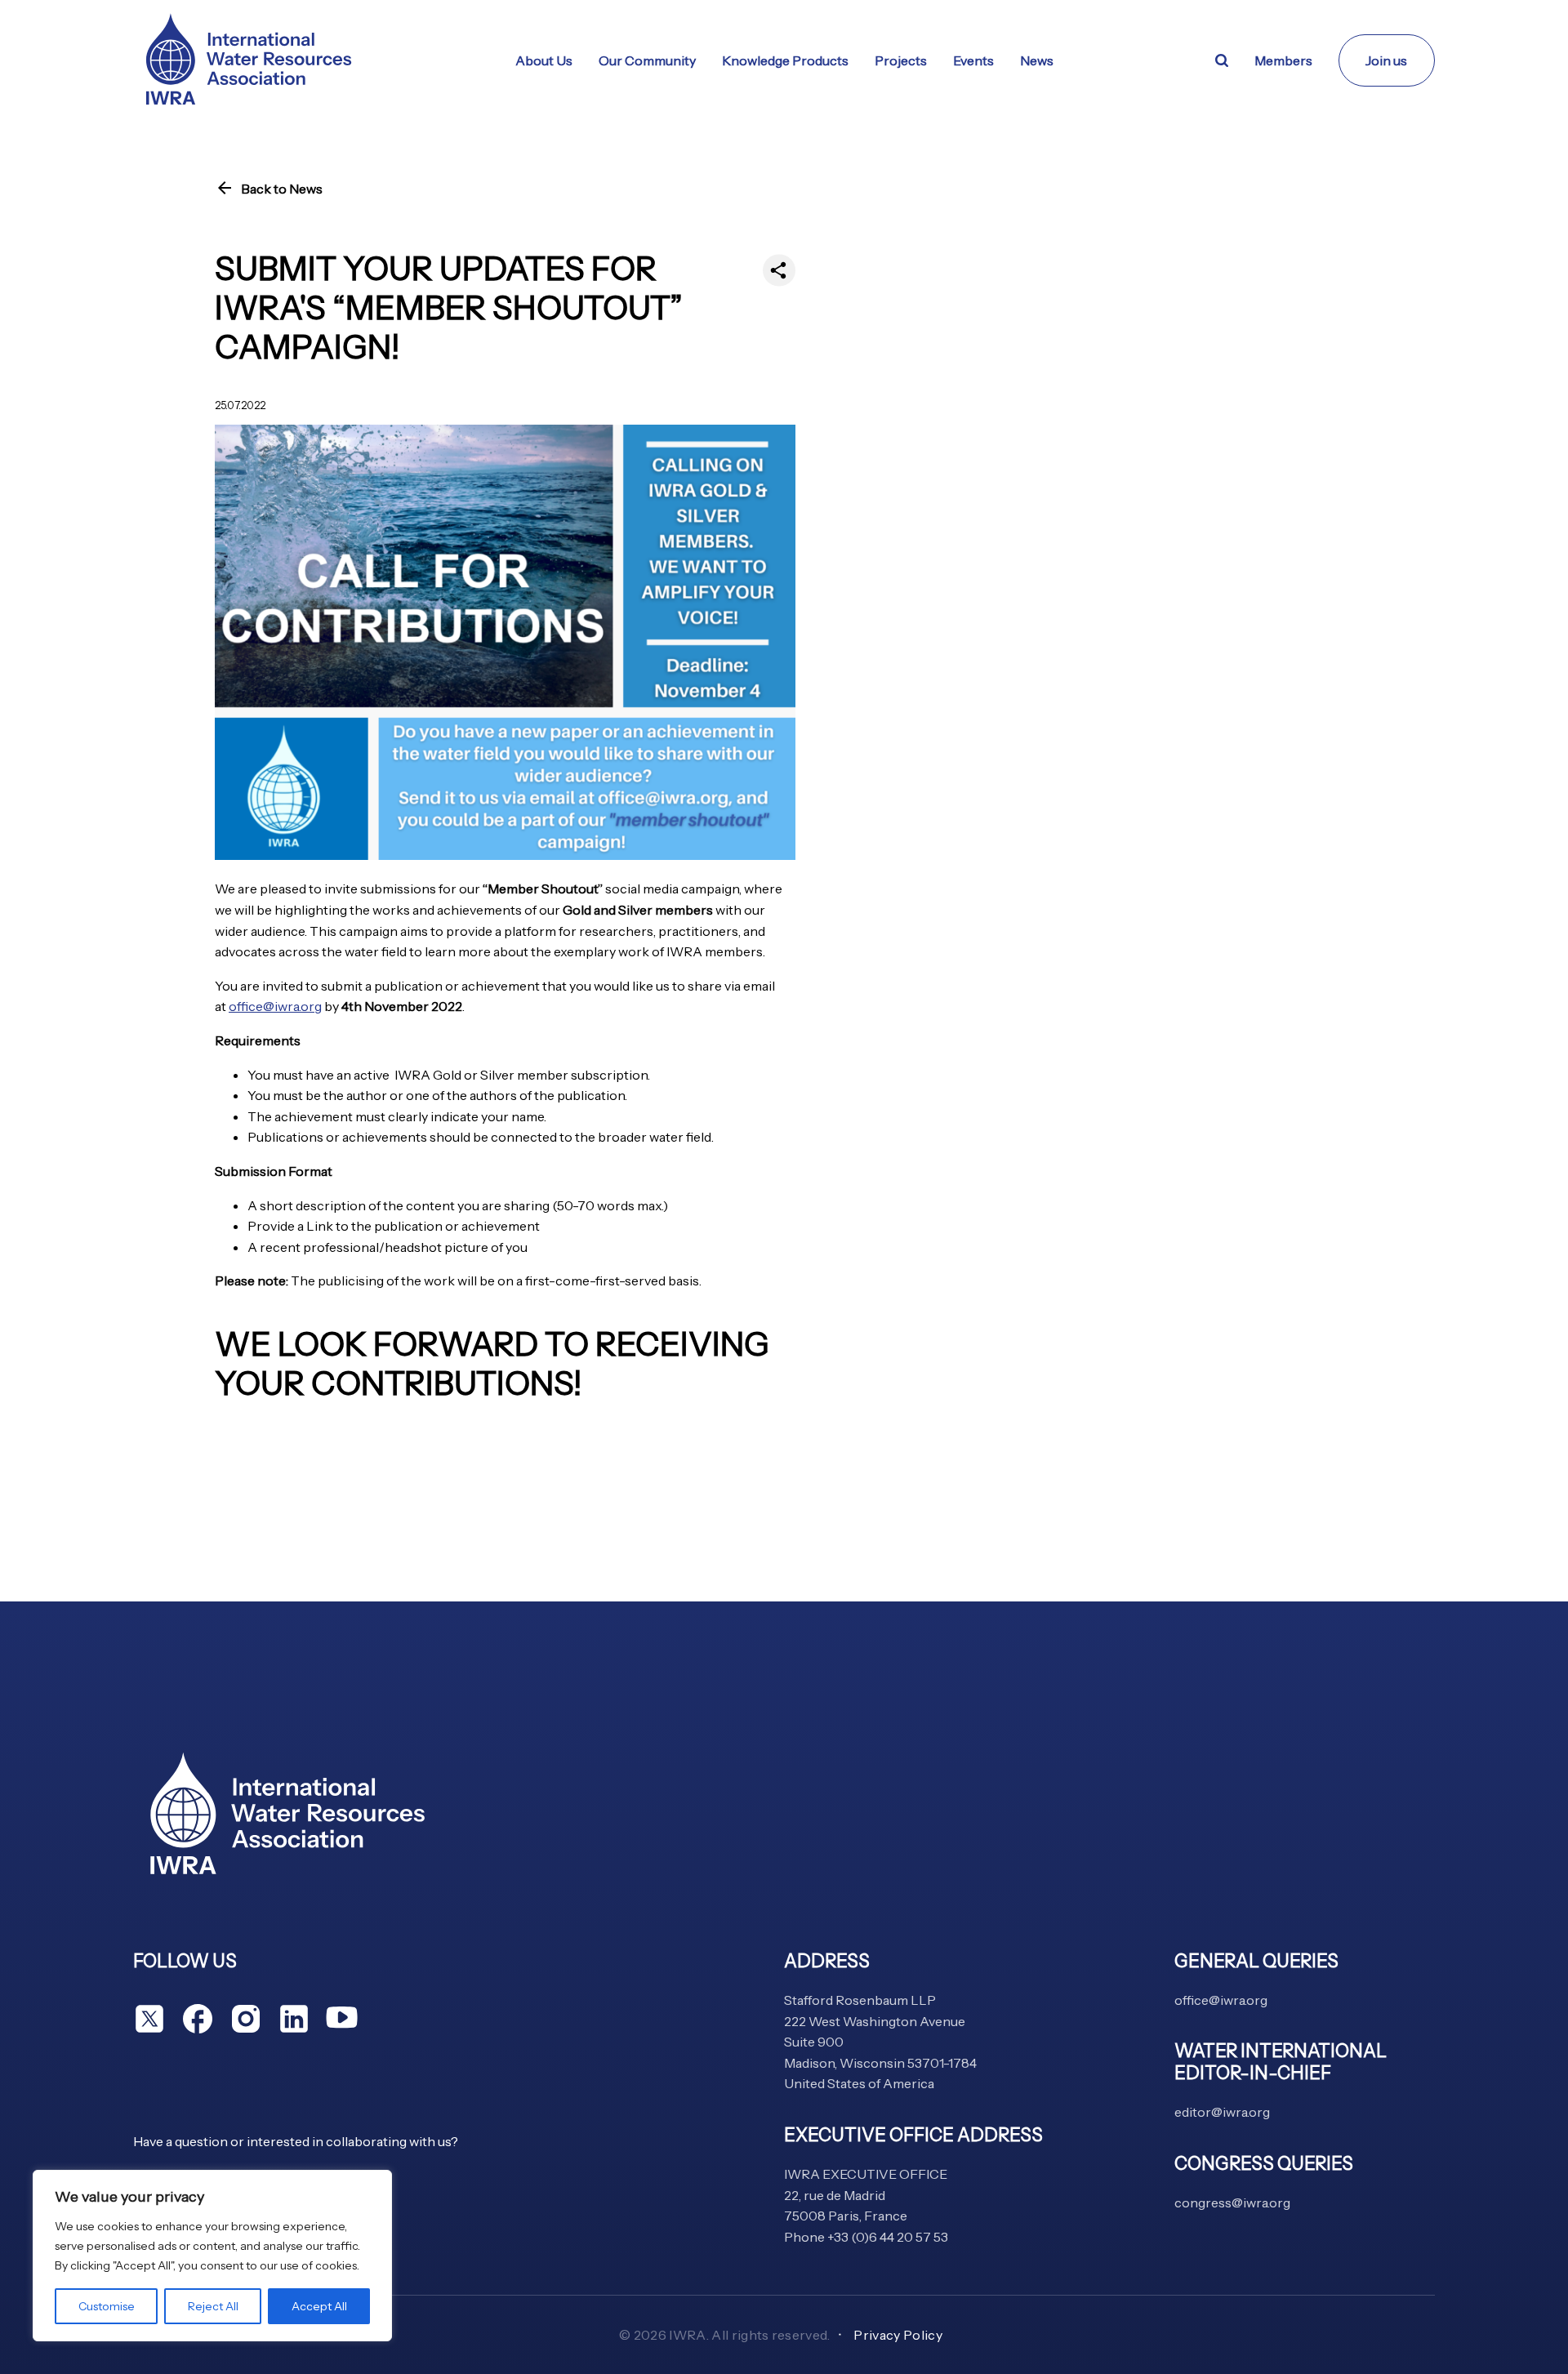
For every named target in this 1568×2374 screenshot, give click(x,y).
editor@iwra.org (1222, 2112)
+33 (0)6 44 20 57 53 (888, 2237)
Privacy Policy (898, 2335)
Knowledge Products (785, 60)
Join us (1386, 60)
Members (1283, 60)
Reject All (213, 2306)
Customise (107, 2306)
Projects (901, 60)
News (1037, 60)
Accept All (319, 2306)
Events (973, 60)
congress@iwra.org (1232, 2203)
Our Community (647, 60)
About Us (544, 60)
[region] (212, 2256)
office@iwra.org (275, 1006)
